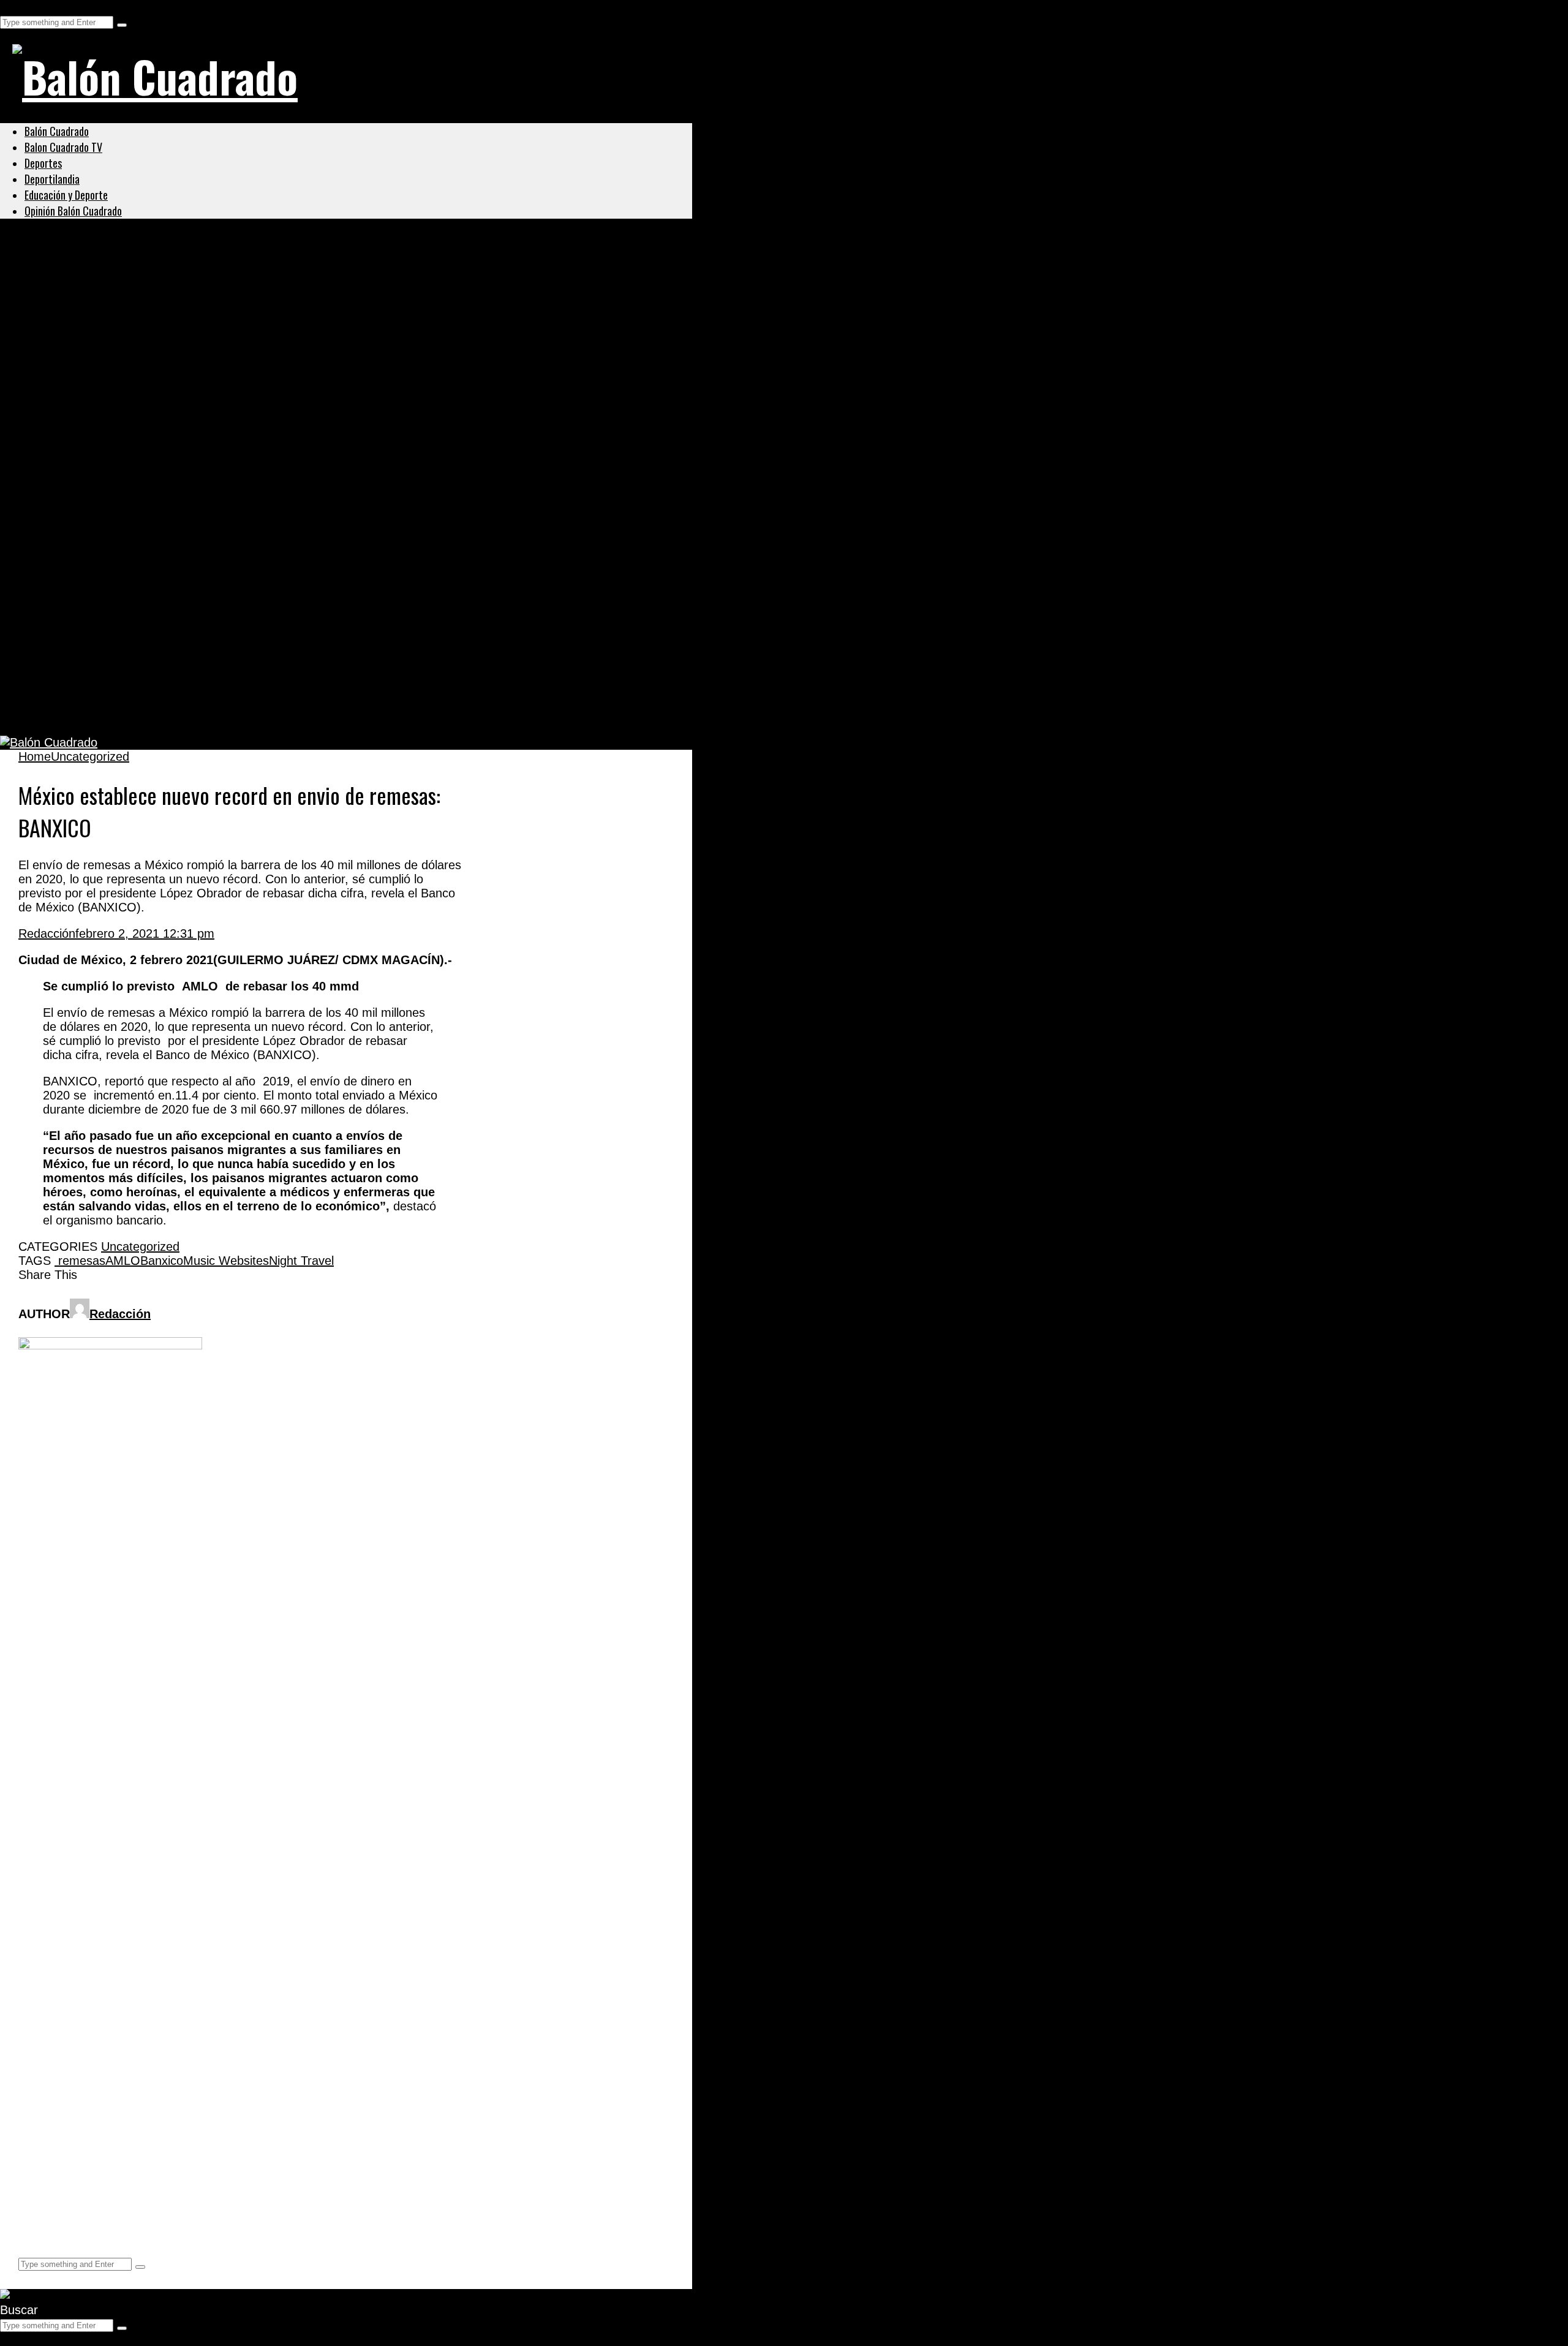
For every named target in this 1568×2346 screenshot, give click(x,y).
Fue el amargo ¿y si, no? (106, 594)
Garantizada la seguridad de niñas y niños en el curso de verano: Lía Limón (276, 298)
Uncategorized (64, 268)
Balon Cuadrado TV (63, 147)
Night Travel (301, 1261)
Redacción (47, 933)
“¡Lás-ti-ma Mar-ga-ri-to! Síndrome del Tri (162, 535)
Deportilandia (52, 179)
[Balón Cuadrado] (155, 76)
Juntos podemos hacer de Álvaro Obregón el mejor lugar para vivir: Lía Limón (285, 357)
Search (19, 7)
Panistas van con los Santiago (126, 417)
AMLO (123, 1261)
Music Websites (226, 1261)
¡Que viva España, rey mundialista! (143, 476)
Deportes (43, 163)
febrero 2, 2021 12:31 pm (145, 933)
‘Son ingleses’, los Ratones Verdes (140, 654)
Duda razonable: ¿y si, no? (114, 713)
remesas (80, 1261)
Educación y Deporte (66, 195)
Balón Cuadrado (57, 131)
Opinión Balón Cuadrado (73, 211)
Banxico (162, 1261)
